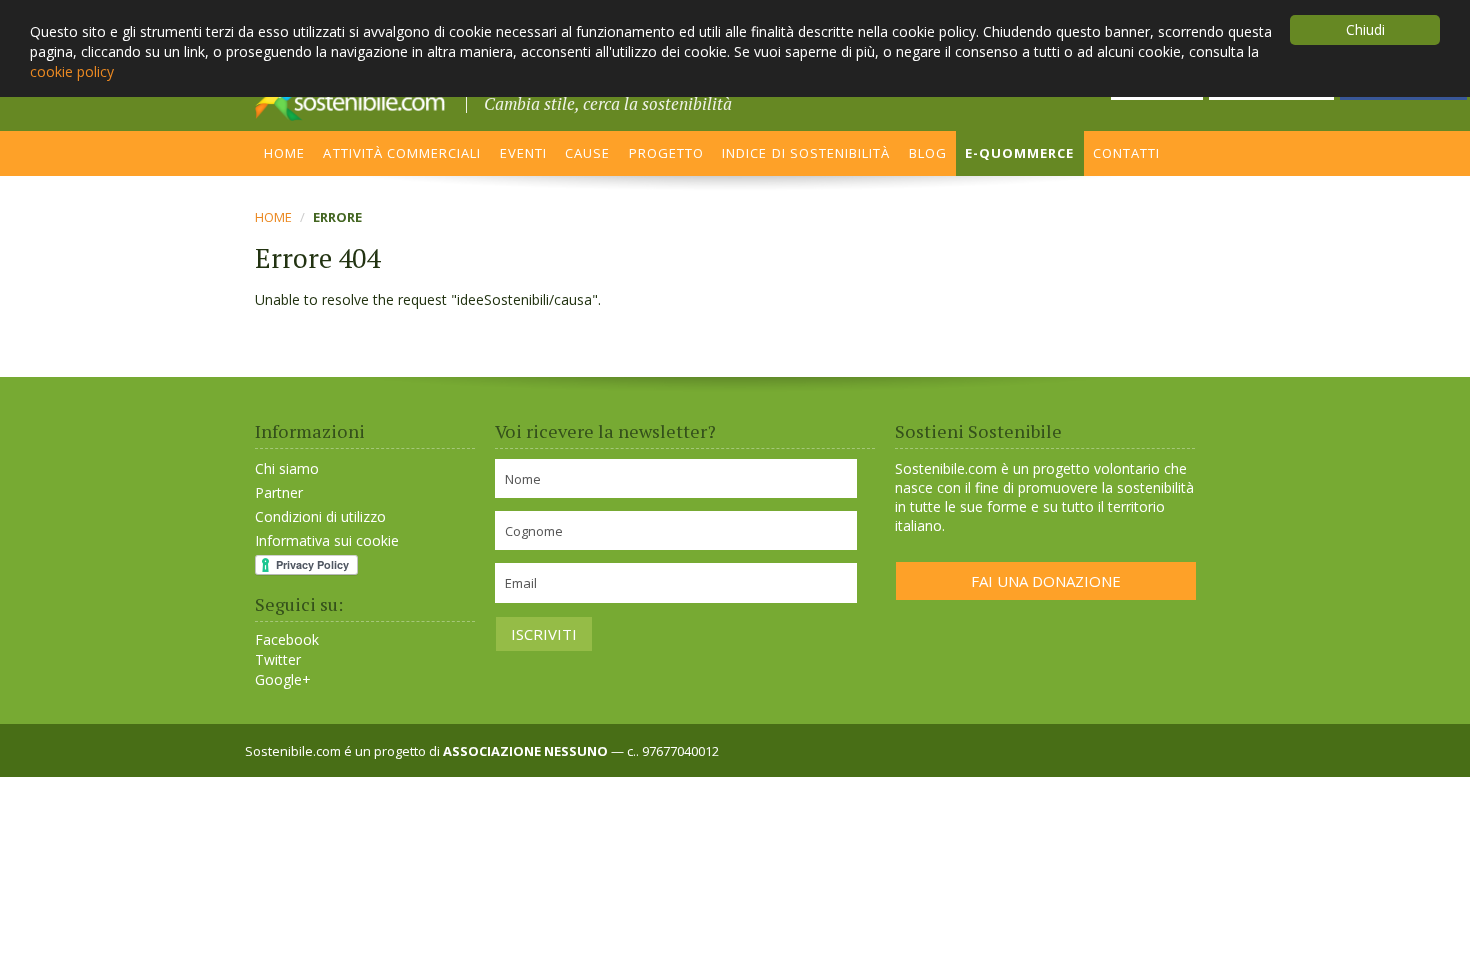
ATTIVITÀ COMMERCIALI (402, 153)
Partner (279, 492)
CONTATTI (1126, 153)
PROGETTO (666, 153)
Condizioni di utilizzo (320, 516)
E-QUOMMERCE (1020, 153)
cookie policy (72, 71)
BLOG (928, 153)
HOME (284, 153)
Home (273, 217)
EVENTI (523, 153)
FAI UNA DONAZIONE (1046, 581)
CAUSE (587, 153)
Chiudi (1365, 29)
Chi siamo (287, 468)
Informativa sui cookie (327, 540)
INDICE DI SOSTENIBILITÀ (806, 153)
